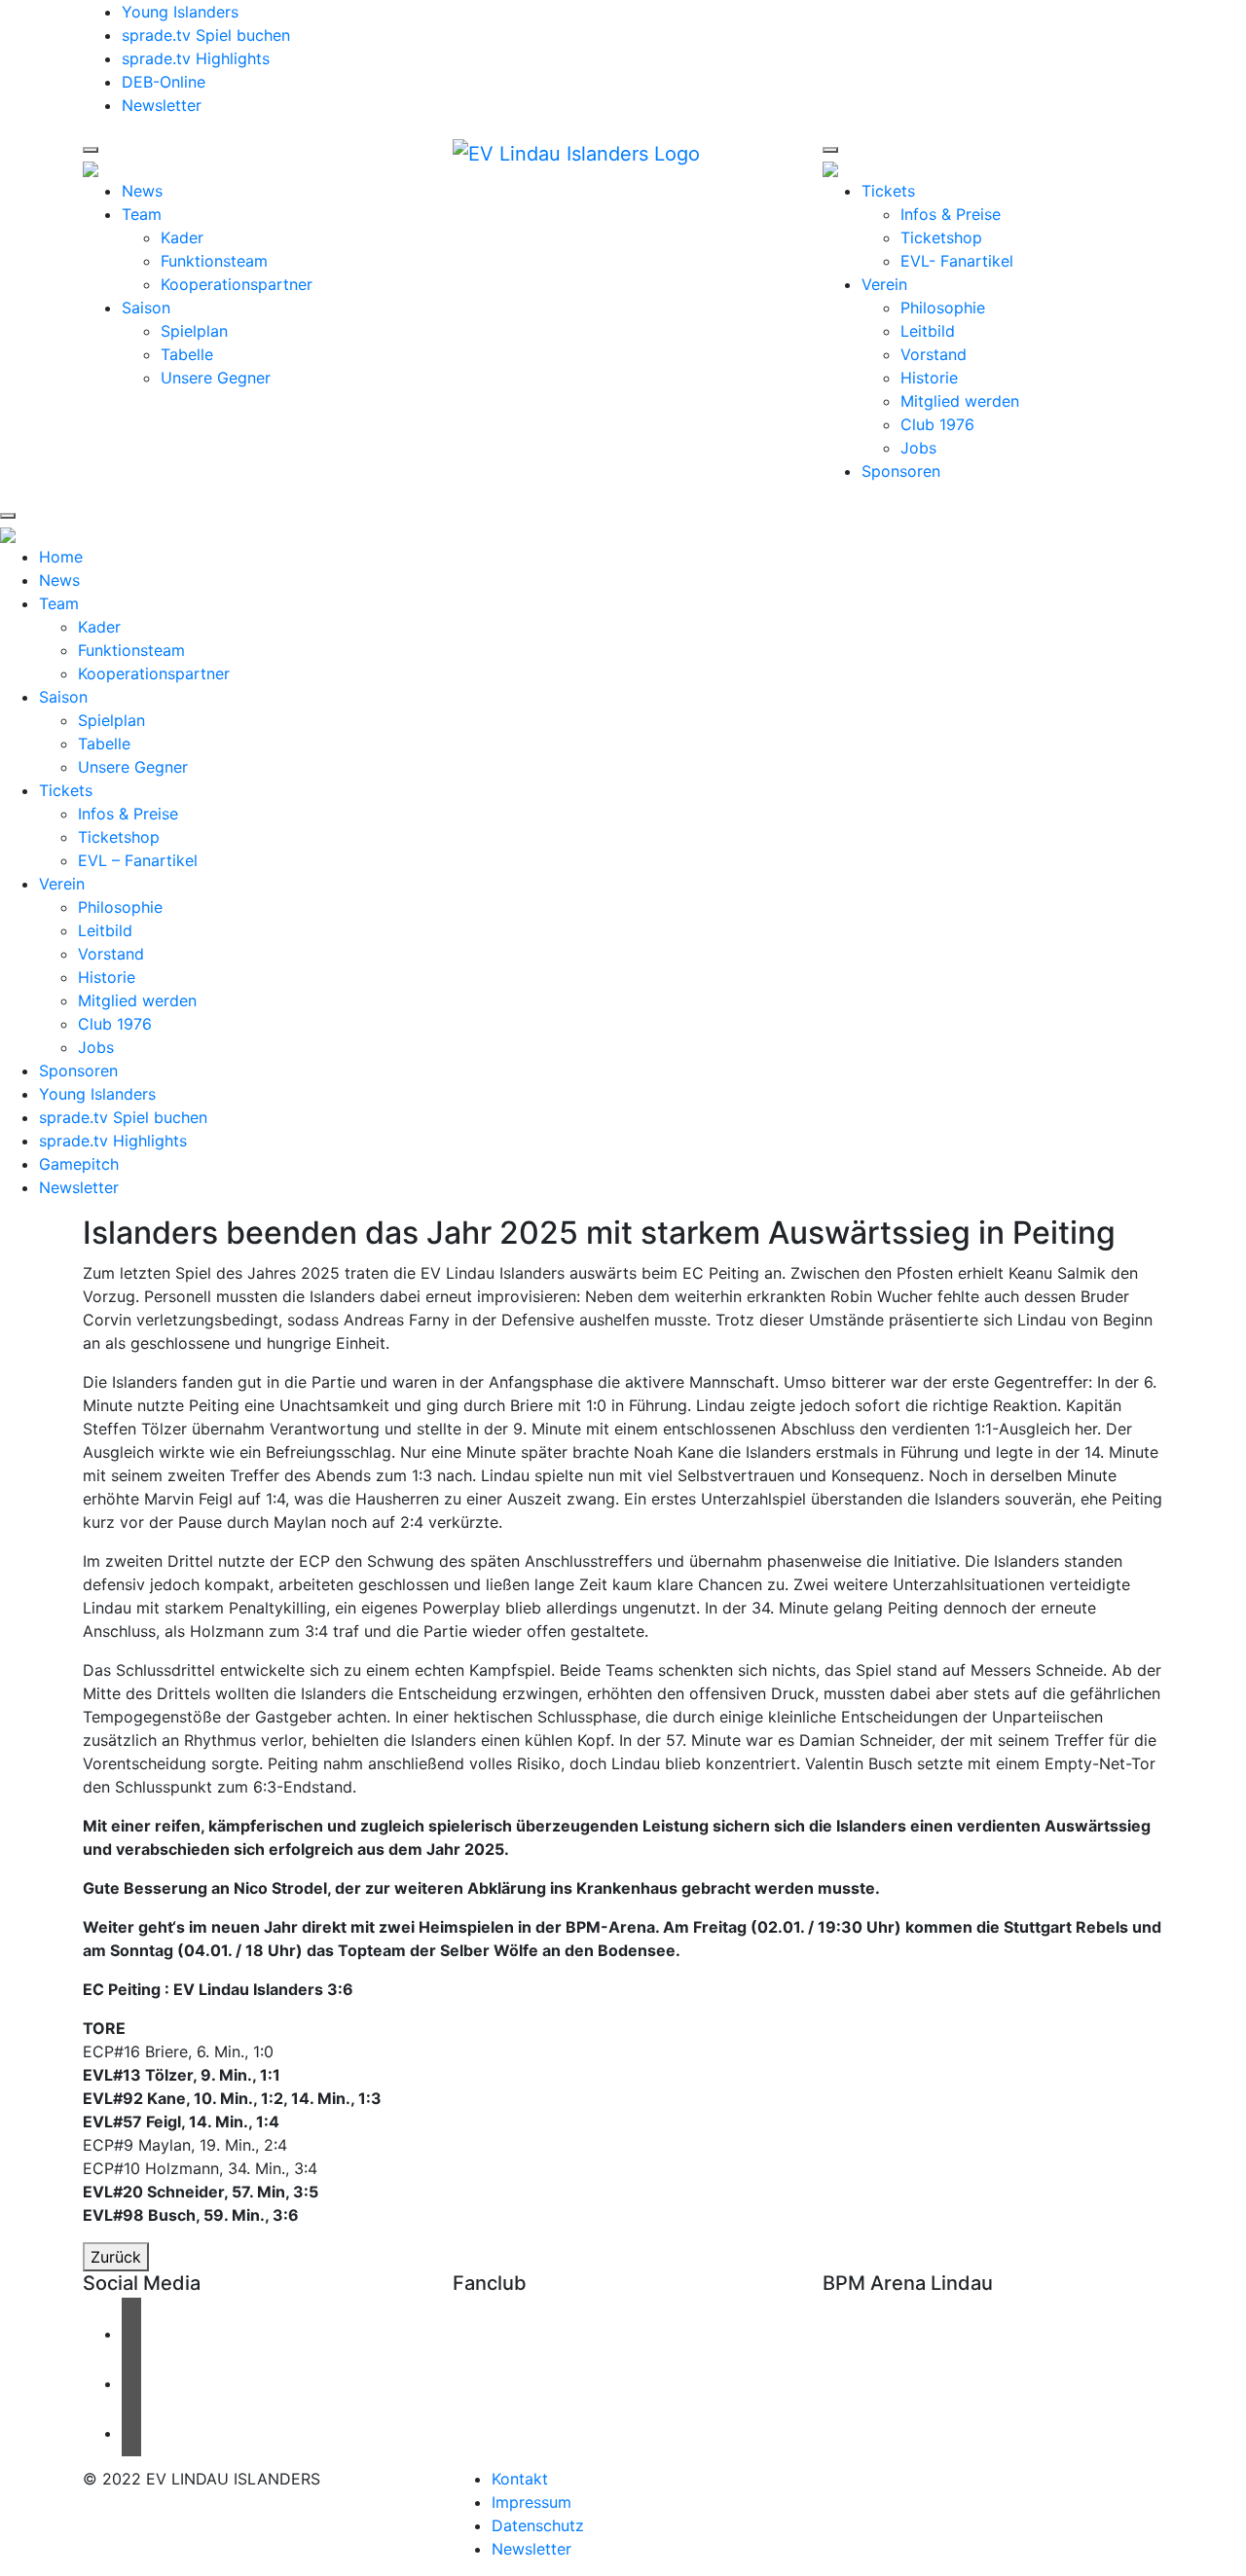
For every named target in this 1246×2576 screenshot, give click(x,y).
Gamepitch (79, 1164)
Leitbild (928, 331)
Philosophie (943, 308)
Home (61, 557)
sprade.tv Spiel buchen (206, 35)
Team (142, 214)
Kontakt (520, 2479)
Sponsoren (901, 471)
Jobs (918, 448)
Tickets (888, 191)
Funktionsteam (214, 261)
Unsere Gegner (216, 378)
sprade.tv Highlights (196, 58)
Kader (182, 237)
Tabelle (187, 354)
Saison (146, 308)
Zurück (116, 2257)
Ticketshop (941, 237)
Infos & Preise (951, 214)
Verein (884, 284)
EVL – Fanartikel (138, 860)
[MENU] (91, 150)
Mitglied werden (960, 401)
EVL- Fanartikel (957, 261)
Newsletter (162, 105)
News (142, 191)
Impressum (531, 2502)
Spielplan (194, 331)
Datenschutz (538, 2525)
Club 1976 (937, 424)
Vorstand (934, 354)
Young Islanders (180, 12)
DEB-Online (164, 82)
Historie (929, 378)
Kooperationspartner (237, 284)
